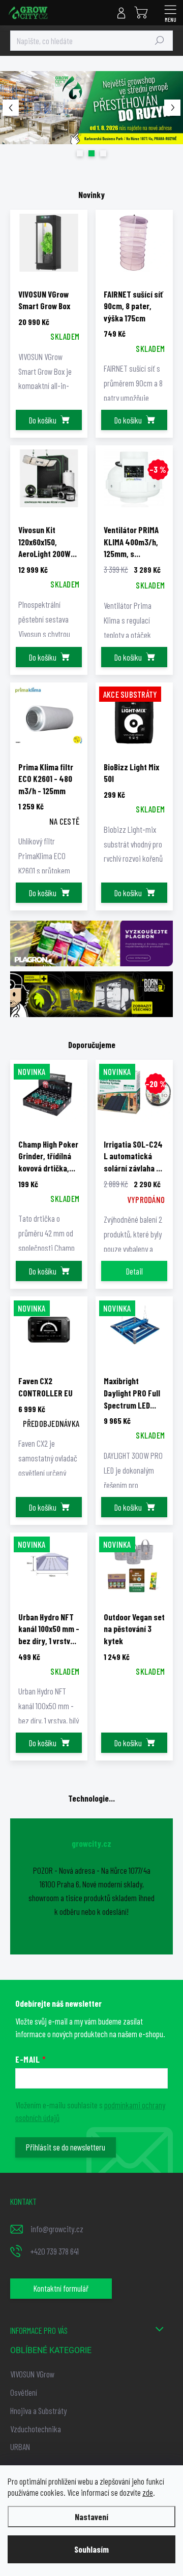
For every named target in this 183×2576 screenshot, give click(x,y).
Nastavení (91, 2517)
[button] (10, 108)
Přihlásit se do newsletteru (66, 2147)
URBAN (20, 2447)
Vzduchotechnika (36, 2429)
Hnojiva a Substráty (38, 2410)
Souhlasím (91, 2549)
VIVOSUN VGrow (32, 2374)
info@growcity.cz (57, 2229)
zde (148, 2492)
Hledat (160, 41)
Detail (134, 1271)
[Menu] (170, 13)
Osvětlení (24, 2392)
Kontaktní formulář (61, 2288)
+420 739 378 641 (55, 2251)
